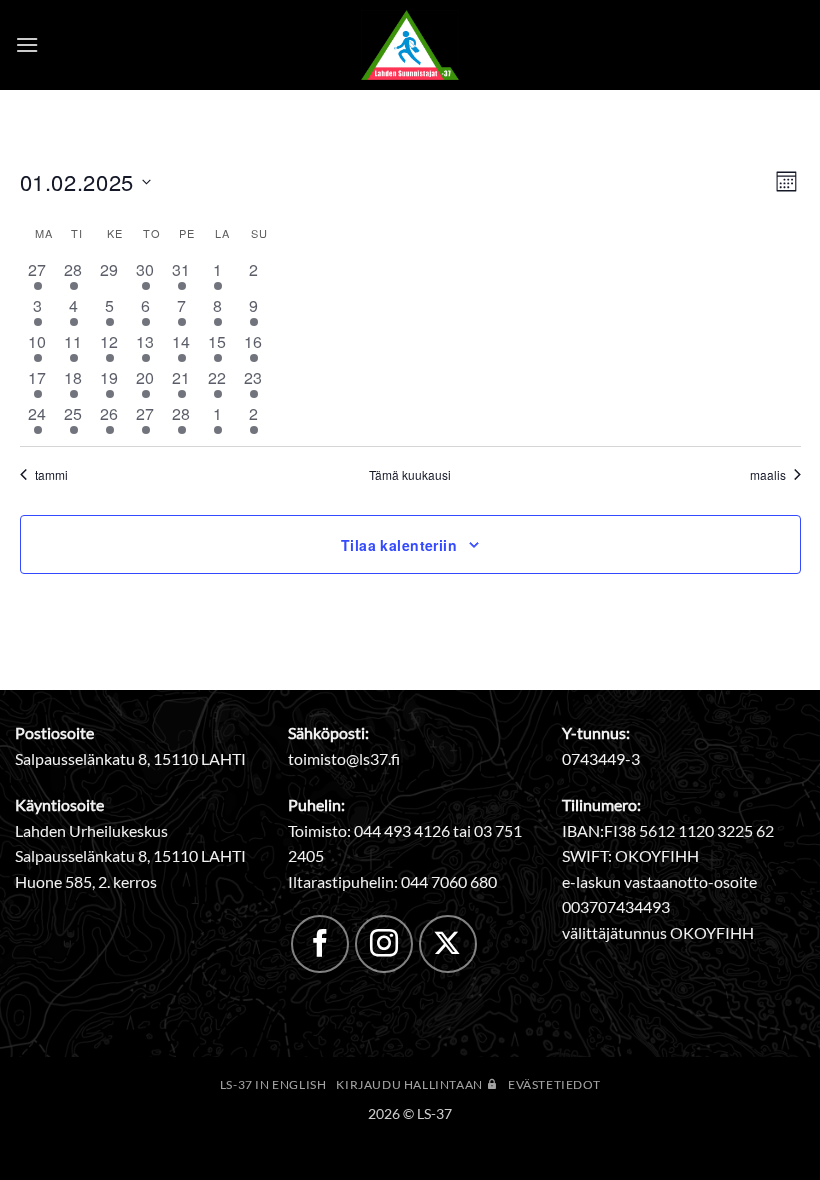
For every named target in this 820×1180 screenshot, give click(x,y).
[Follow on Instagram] (384, 944)
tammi (51, 475)
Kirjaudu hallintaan (410, 1084)
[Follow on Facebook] (320, 944)
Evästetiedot (554, 1084)
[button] (27, 44)
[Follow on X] (448, 944)
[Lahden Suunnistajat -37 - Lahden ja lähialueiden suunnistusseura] (410, 45)
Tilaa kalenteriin (399, 545)
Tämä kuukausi (410, 475)
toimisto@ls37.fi (344, 758)
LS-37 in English (273, 1084)
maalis (768, 475)
